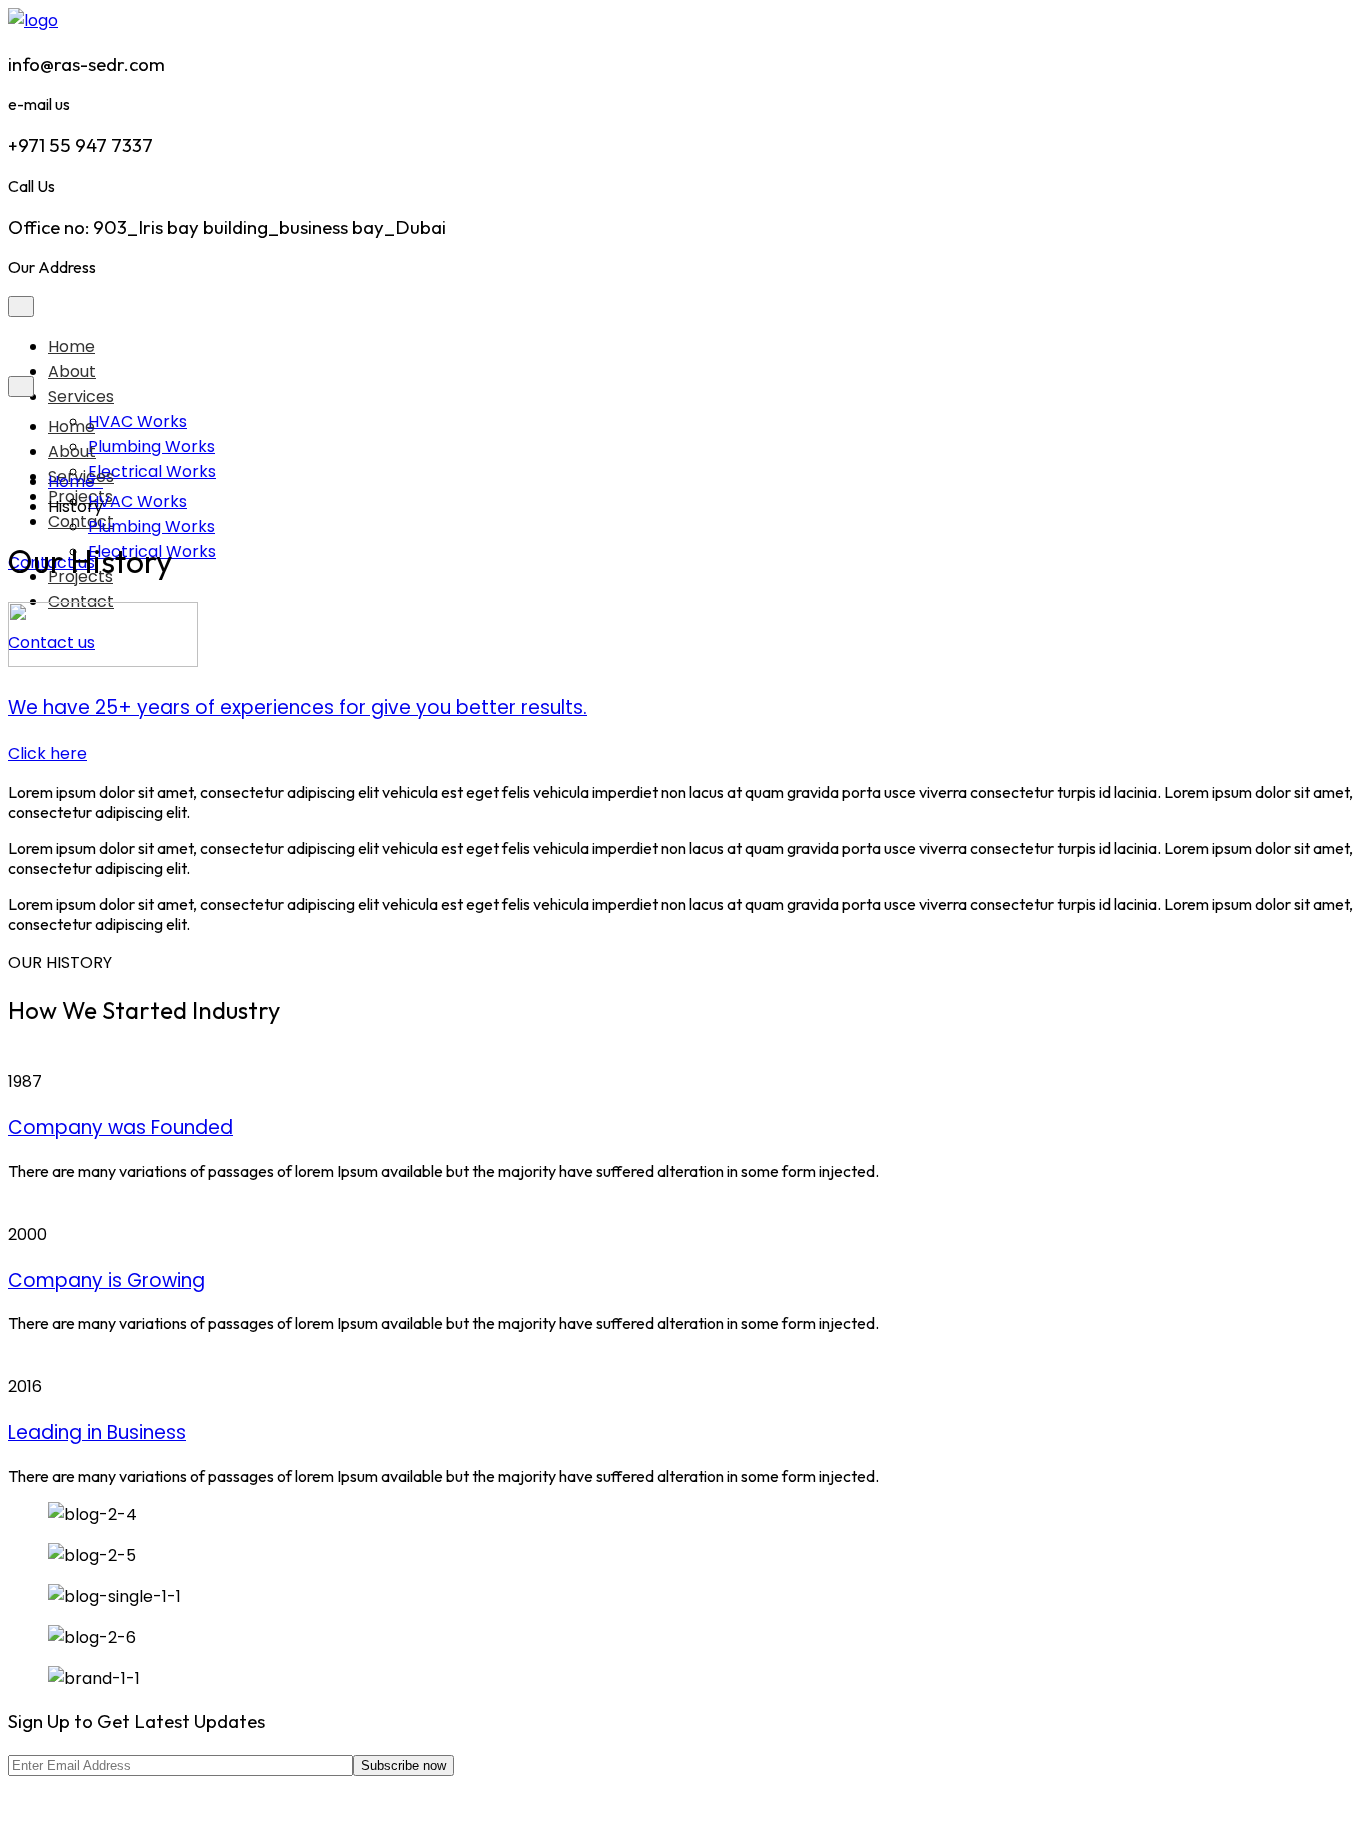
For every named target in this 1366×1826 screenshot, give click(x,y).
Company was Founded (120, 1127)
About (72, 371)
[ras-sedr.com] (33, 20)
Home (71, 346)
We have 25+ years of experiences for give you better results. (297, 707)
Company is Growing (106, 1280)
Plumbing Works (151, 526)
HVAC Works (137, 501)
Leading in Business (97, 1432)
